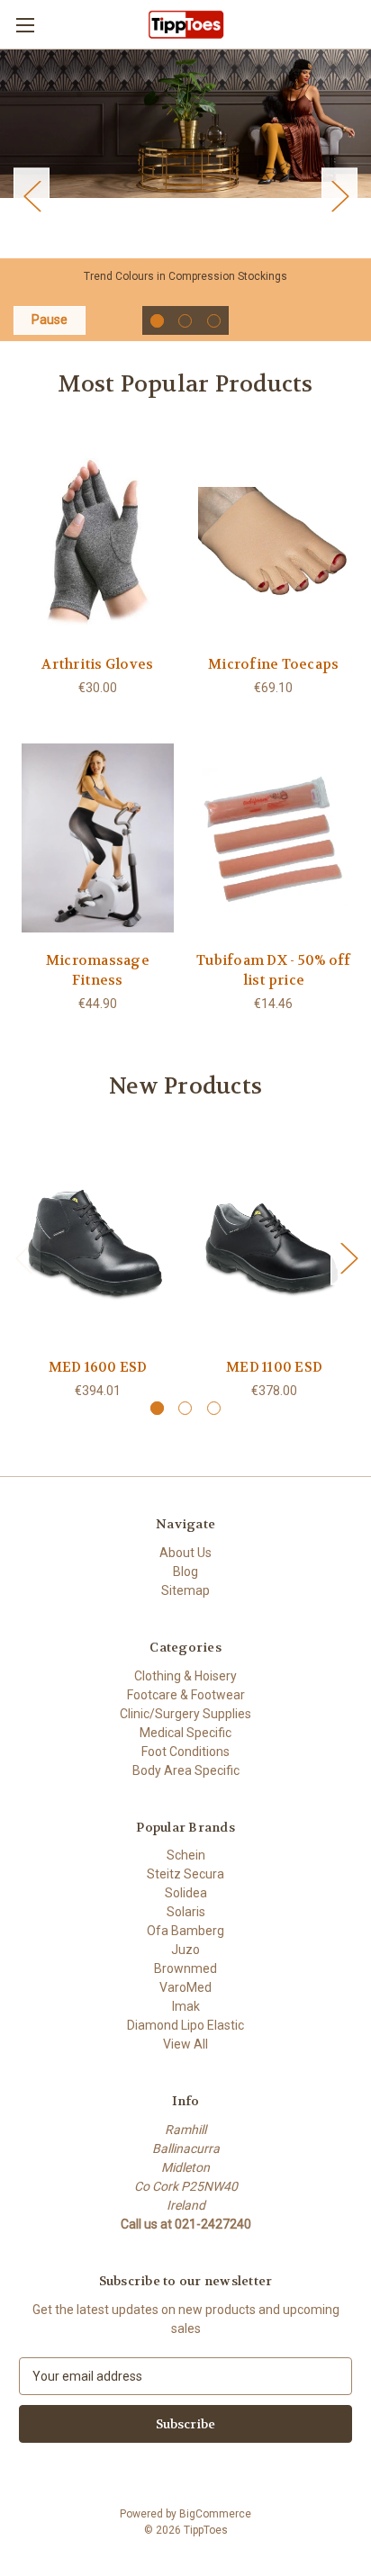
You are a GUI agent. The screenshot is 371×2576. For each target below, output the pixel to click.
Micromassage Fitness (98, 971)
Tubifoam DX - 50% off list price (273, 971)
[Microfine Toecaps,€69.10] (274, 542)
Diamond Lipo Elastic (185, 2025)
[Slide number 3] (214, 321)
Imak (186, 2006)
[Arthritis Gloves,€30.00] (98, 542)
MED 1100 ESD (274, 1367)
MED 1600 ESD (98, 1367)
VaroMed (185, 1987)
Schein (186, 1855)
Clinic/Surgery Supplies (185, 1714)
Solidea (186, 1893)
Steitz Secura (185, 1874)
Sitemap (185, 1590)
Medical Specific (185, 1733)
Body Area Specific (186, 1770)
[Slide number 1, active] (157, 321)
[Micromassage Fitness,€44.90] (98, 838)
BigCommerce (215, 2514)
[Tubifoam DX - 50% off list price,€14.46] (274, 838)
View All (185, 2044)
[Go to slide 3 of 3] (32, 195)
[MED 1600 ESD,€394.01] (98, 1244)
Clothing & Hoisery (185, 1676)
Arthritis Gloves (97, 664)
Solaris (186, 1912)
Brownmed (185, 1968)
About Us (185, 1553)
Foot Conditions (185, 1752)
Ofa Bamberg (185, 1931)
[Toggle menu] (25, 25)
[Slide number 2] (185, 321)
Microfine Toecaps (273, 664)
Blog (185, 1572)
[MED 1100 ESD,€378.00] (274, 1244)
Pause (50, 320)
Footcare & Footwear (186, 1695)
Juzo (185, 1950)
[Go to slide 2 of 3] (339, 195)
